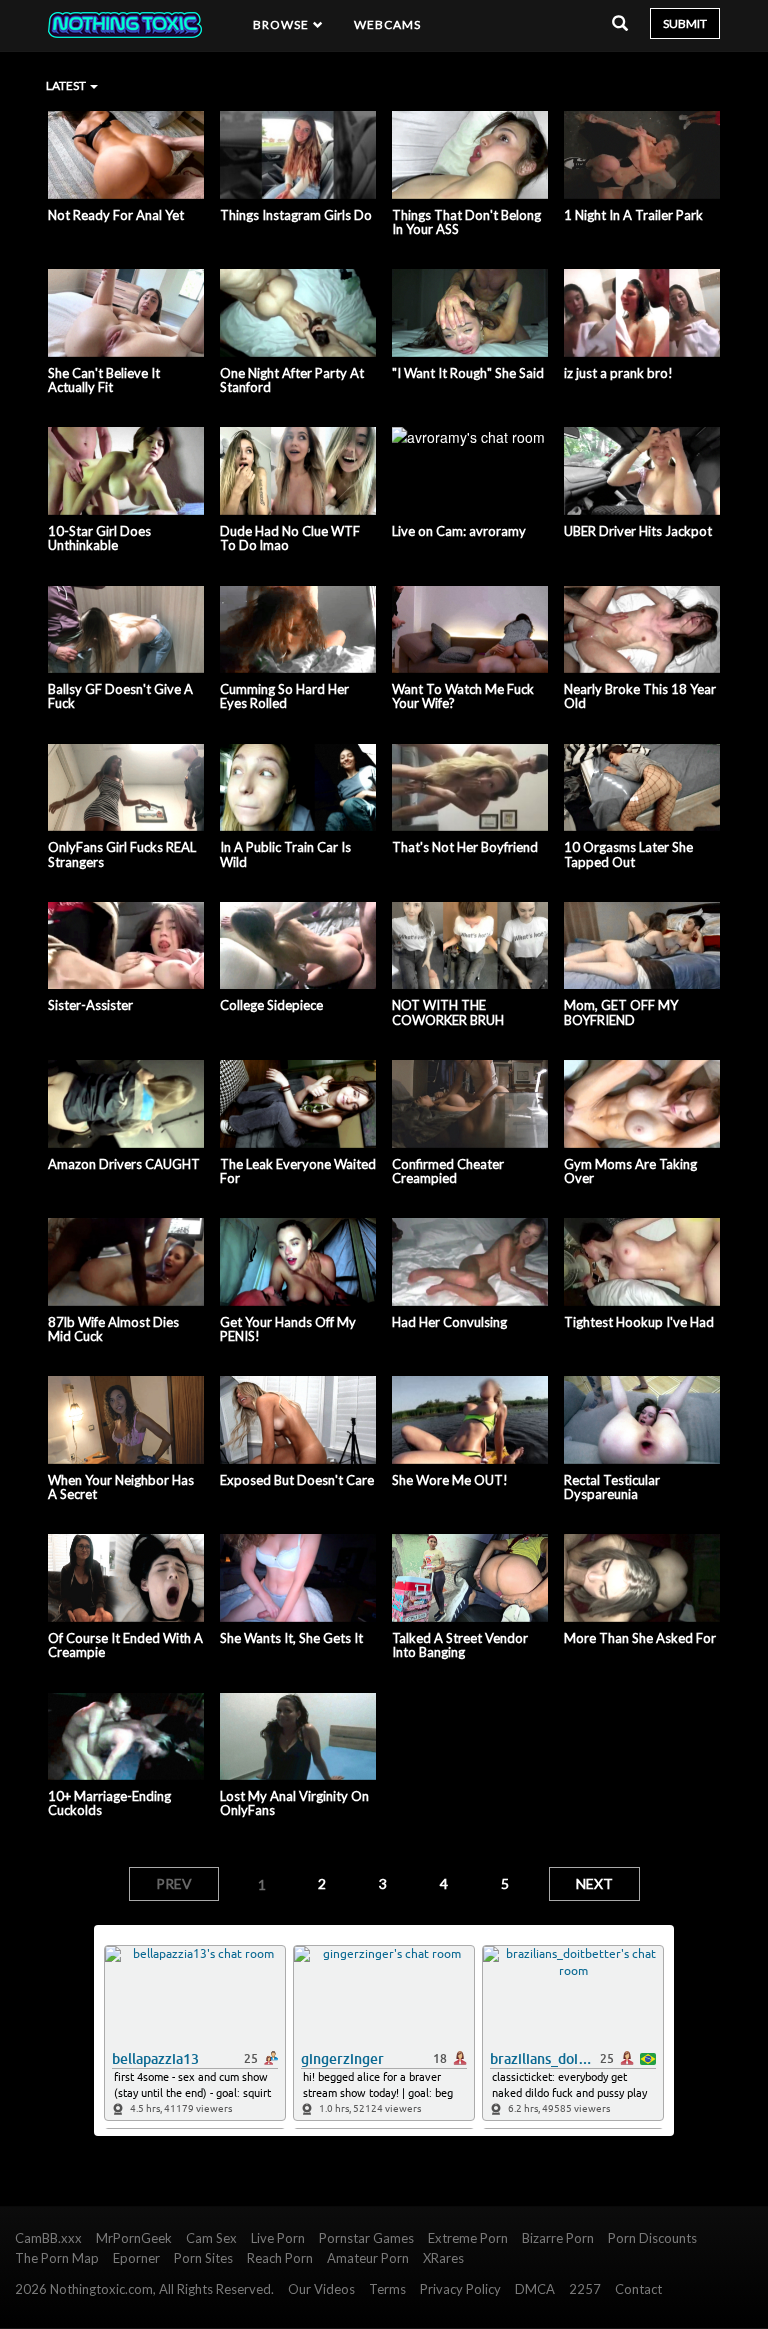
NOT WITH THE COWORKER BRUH (448, 1012)
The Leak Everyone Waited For (298, 1171)
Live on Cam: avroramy (459, 531)
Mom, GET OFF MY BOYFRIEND (621, 1012)
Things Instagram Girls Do (296, 215)
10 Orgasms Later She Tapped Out (628, 854)
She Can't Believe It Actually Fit (104, 380)
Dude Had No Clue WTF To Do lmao (290, 538)
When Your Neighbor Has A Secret (121, 1487)
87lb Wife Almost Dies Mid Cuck (113, 1329)
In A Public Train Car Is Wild (285, 854)
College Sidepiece (271, 1005)
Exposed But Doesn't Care (297, 1480)
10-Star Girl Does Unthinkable (99, 538)
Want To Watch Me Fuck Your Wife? (463, 696)
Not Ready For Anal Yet (116, 215)
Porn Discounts (652, 2238)
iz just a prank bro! (618, 373)
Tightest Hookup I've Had (639, 1322)
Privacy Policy (460, 2289)
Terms (387, 2289)
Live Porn (278, 2238)
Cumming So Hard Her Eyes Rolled (284, 696)
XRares (443, 2258)
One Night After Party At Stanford (292, 380)
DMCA (535, 2289)
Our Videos (321, 2289)
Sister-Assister (90, 1005)
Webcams (388, 24)
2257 (585, 2289)
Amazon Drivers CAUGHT (124, 1164)
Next (594, 1883)
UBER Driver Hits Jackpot (638, 531)
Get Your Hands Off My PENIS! (288, 1329)
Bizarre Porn (558, 2238)
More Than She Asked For (640, 1638)
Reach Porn (280, 2258)
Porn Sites (203, 2258)
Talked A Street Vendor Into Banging (460, 1645)
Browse (283, 24)
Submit (685, 23)
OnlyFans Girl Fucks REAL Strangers (122, 854)
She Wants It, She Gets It (291, 1638)
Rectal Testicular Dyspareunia (612, 1487)
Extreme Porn (468, 2238)
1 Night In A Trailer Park (633, 215)
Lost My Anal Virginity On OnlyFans (294, 1803)
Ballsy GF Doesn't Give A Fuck (120, 696)
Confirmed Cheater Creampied (448, 1171)
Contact (638, 2289)
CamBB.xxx (48, 2238)
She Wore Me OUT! (450, 1480)
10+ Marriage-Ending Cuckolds (109, 1803)
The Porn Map (57, 2258)
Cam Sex (211, 2238)
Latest (67, 85)
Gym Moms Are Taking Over (630, 1171)
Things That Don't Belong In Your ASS (466, 222)
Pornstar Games (366, 2238)
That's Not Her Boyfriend (465, 847)
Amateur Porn (368, 2258)
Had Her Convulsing (449, 1322)
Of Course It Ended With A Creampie (125, 1645)
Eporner (136, 2258)
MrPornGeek (134, 2238)
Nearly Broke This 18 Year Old (640, 696)
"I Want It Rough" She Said (468, 373)
